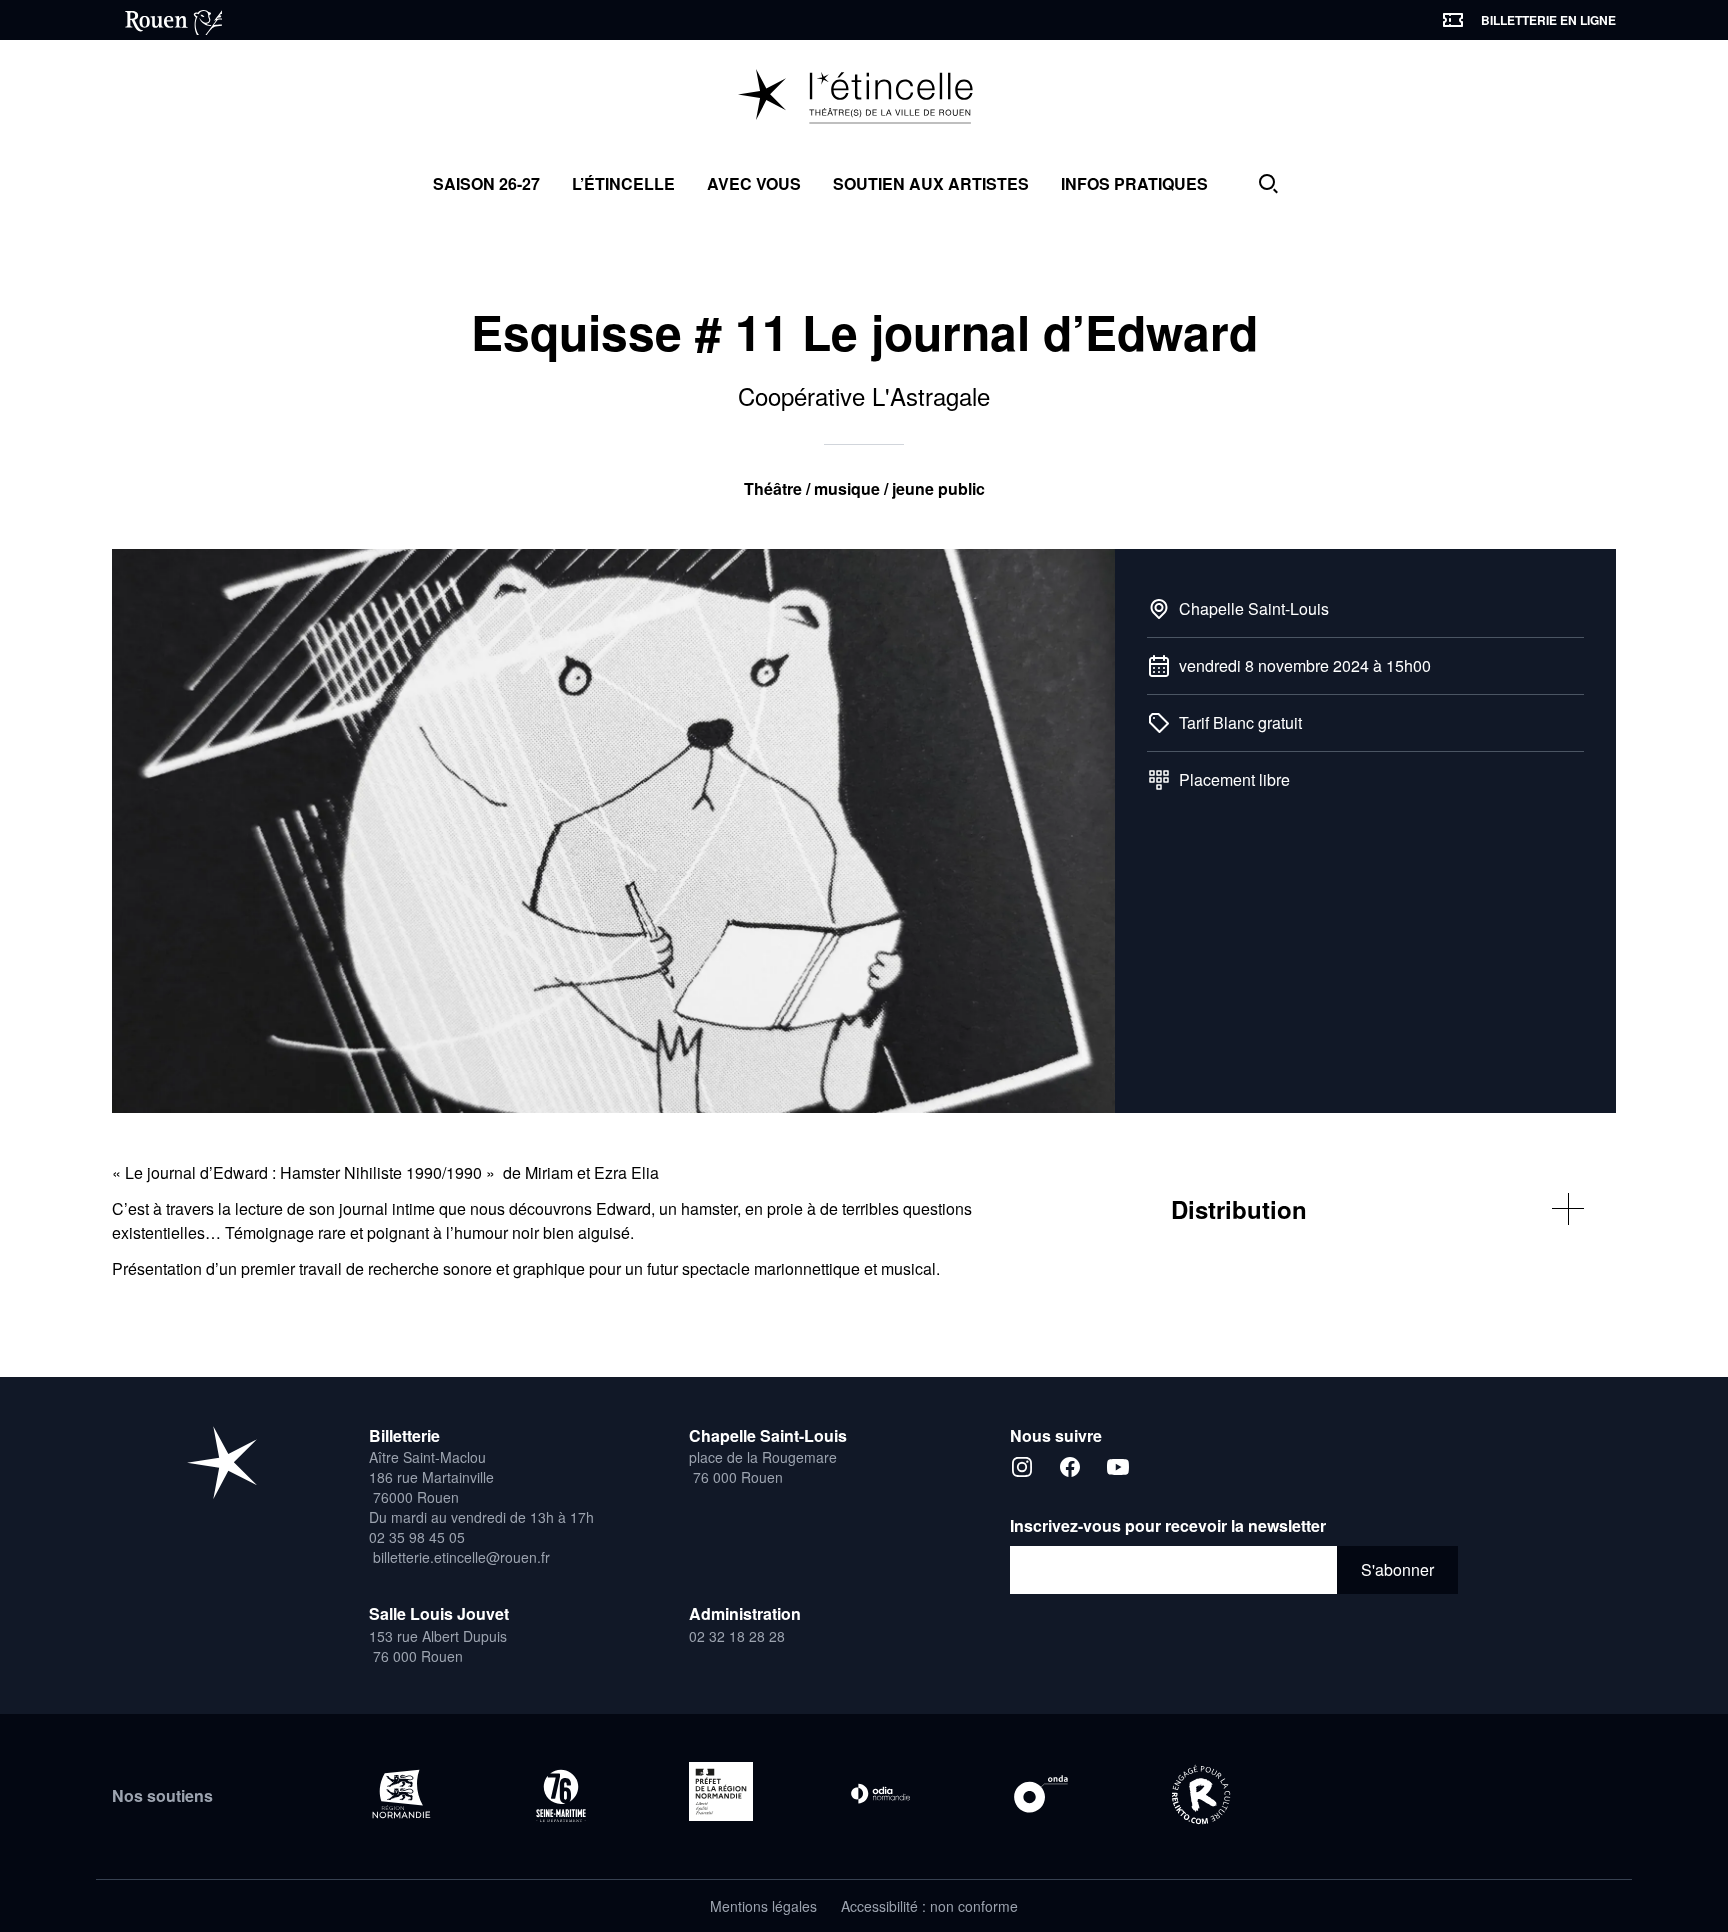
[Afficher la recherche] (1268, 184)
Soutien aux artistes (931, 183)
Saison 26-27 (486, 183)
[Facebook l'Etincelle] (1070, 1467)
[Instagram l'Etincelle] (1022, 1467)
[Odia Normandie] (881, 1794)
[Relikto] (1201, 1796)
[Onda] (1041, 1794)
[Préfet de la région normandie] (721, 1791)
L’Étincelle (623, 183)
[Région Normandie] (401, 1794)
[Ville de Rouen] (167, 20)
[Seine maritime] (561, 1795)
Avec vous (754, 183)
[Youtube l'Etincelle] (1118, 1467)
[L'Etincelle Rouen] (864, 98)
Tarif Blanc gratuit (1240, 722)
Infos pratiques (1134, 183)
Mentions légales (763, 1906)
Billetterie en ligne (1548, 20)
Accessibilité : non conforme (929, 1906)
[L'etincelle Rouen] (222, 1462)
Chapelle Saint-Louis (1254, 608)
